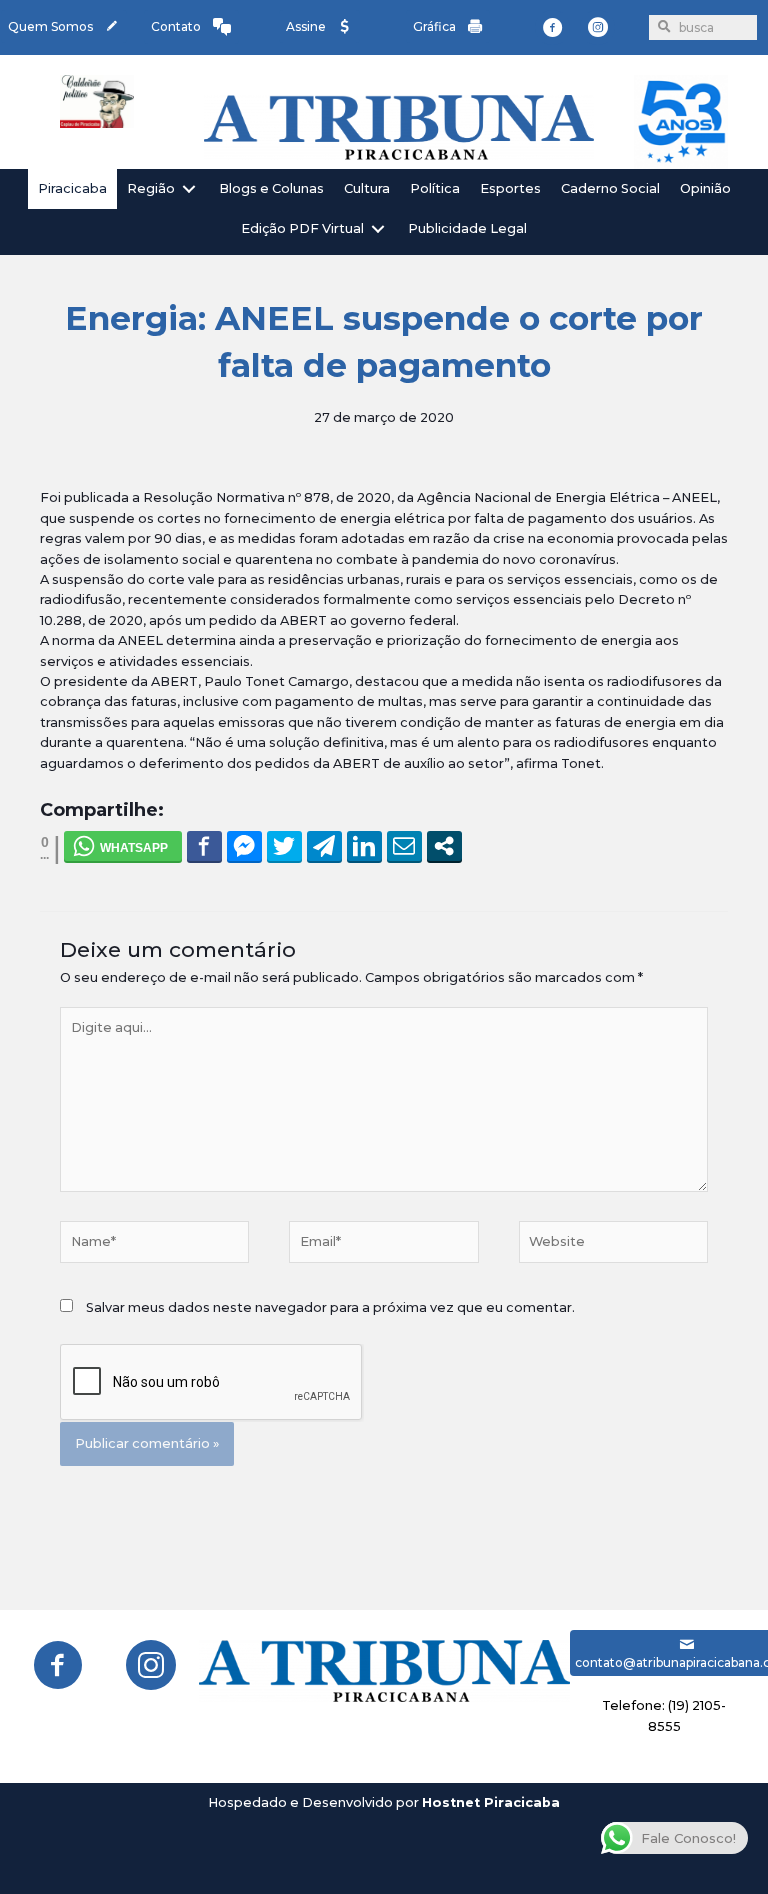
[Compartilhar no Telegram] (324, 846)
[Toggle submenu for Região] (189, 188)
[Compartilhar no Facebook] (204, 846)
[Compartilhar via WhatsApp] (123, 846)
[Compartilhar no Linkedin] (364, 846)
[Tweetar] (284, 846)
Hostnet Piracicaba (491, 1802)
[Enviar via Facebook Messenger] (244, 846)
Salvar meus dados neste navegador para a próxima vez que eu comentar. (330, 1307)
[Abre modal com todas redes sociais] (444, 846)
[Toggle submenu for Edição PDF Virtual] (378, 229)
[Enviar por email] (404, 846)
